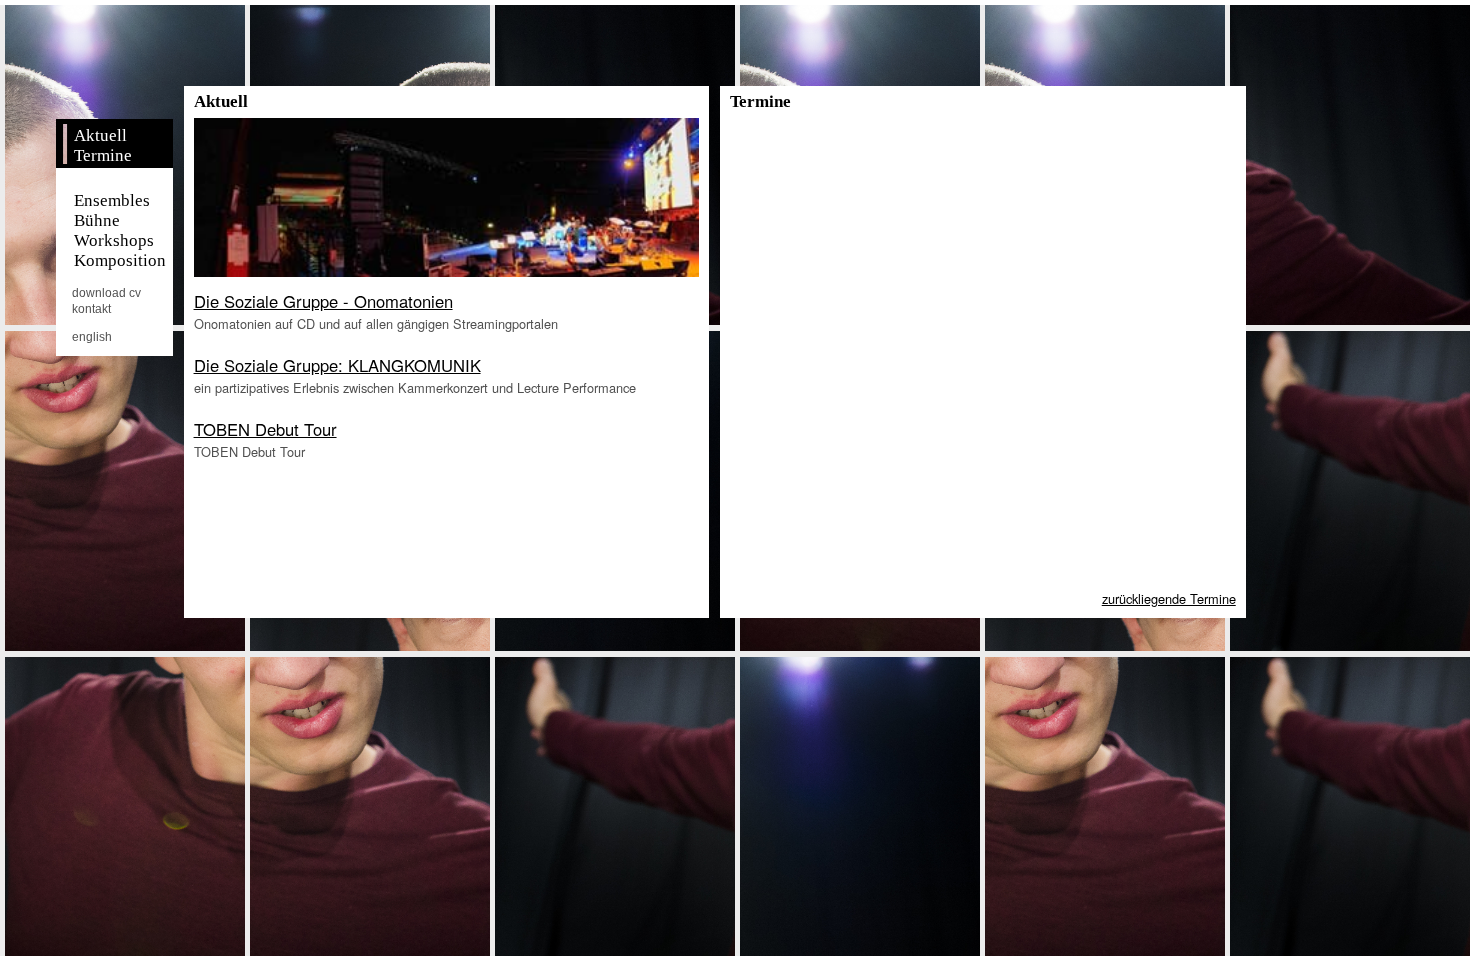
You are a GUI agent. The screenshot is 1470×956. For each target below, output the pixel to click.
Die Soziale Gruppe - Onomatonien (323, 301)
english (92, 337)
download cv (106, 293)
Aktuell (100, 135)
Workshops (113, 240)
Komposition (119, 260)
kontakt (91, 309)
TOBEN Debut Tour (265, 429)
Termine (102, 155)
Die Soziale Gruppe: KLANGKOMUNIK (337, 365)
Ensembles (111, 200)
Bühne (96, 220)
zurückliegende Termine (1169, 598)
